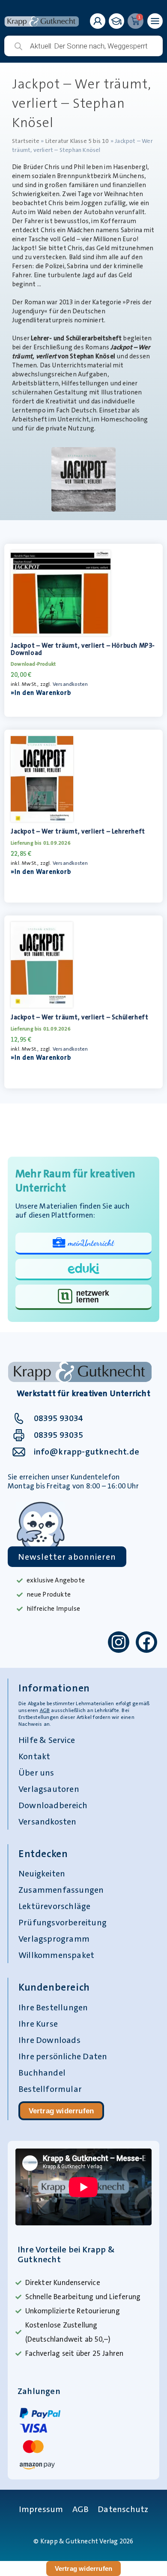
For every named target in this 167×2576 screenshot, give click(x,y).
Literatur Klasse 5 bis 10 (77, 141)
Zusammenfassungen (61, 1890)
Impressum (41, 2509)
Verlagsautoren (49, 1789)
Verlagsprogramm (54, 1939)
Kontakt (34, 1756)
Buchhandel (42, 2073)
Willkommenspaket (56, 1955)
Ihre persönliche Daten (63, 2056)
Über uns (36, 1773)
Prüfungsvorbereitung (63, 1922)
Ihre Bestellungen (53, 2007)
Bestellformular (50, 2089)
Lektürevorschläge (54, 1906)
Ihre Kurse (38, 2024)
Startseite (26, 141)
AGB (45, 1710)
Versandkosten (70, 684)
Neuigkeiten (42, 1873)
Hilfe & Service (47, 1740)
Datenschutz (123, 2509)
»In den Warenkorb (41, 693)
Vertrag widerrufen (61, 2111)
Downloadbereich (53, 1805)
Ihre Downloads (49, 2040)
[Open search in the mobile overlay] (83, 46)
